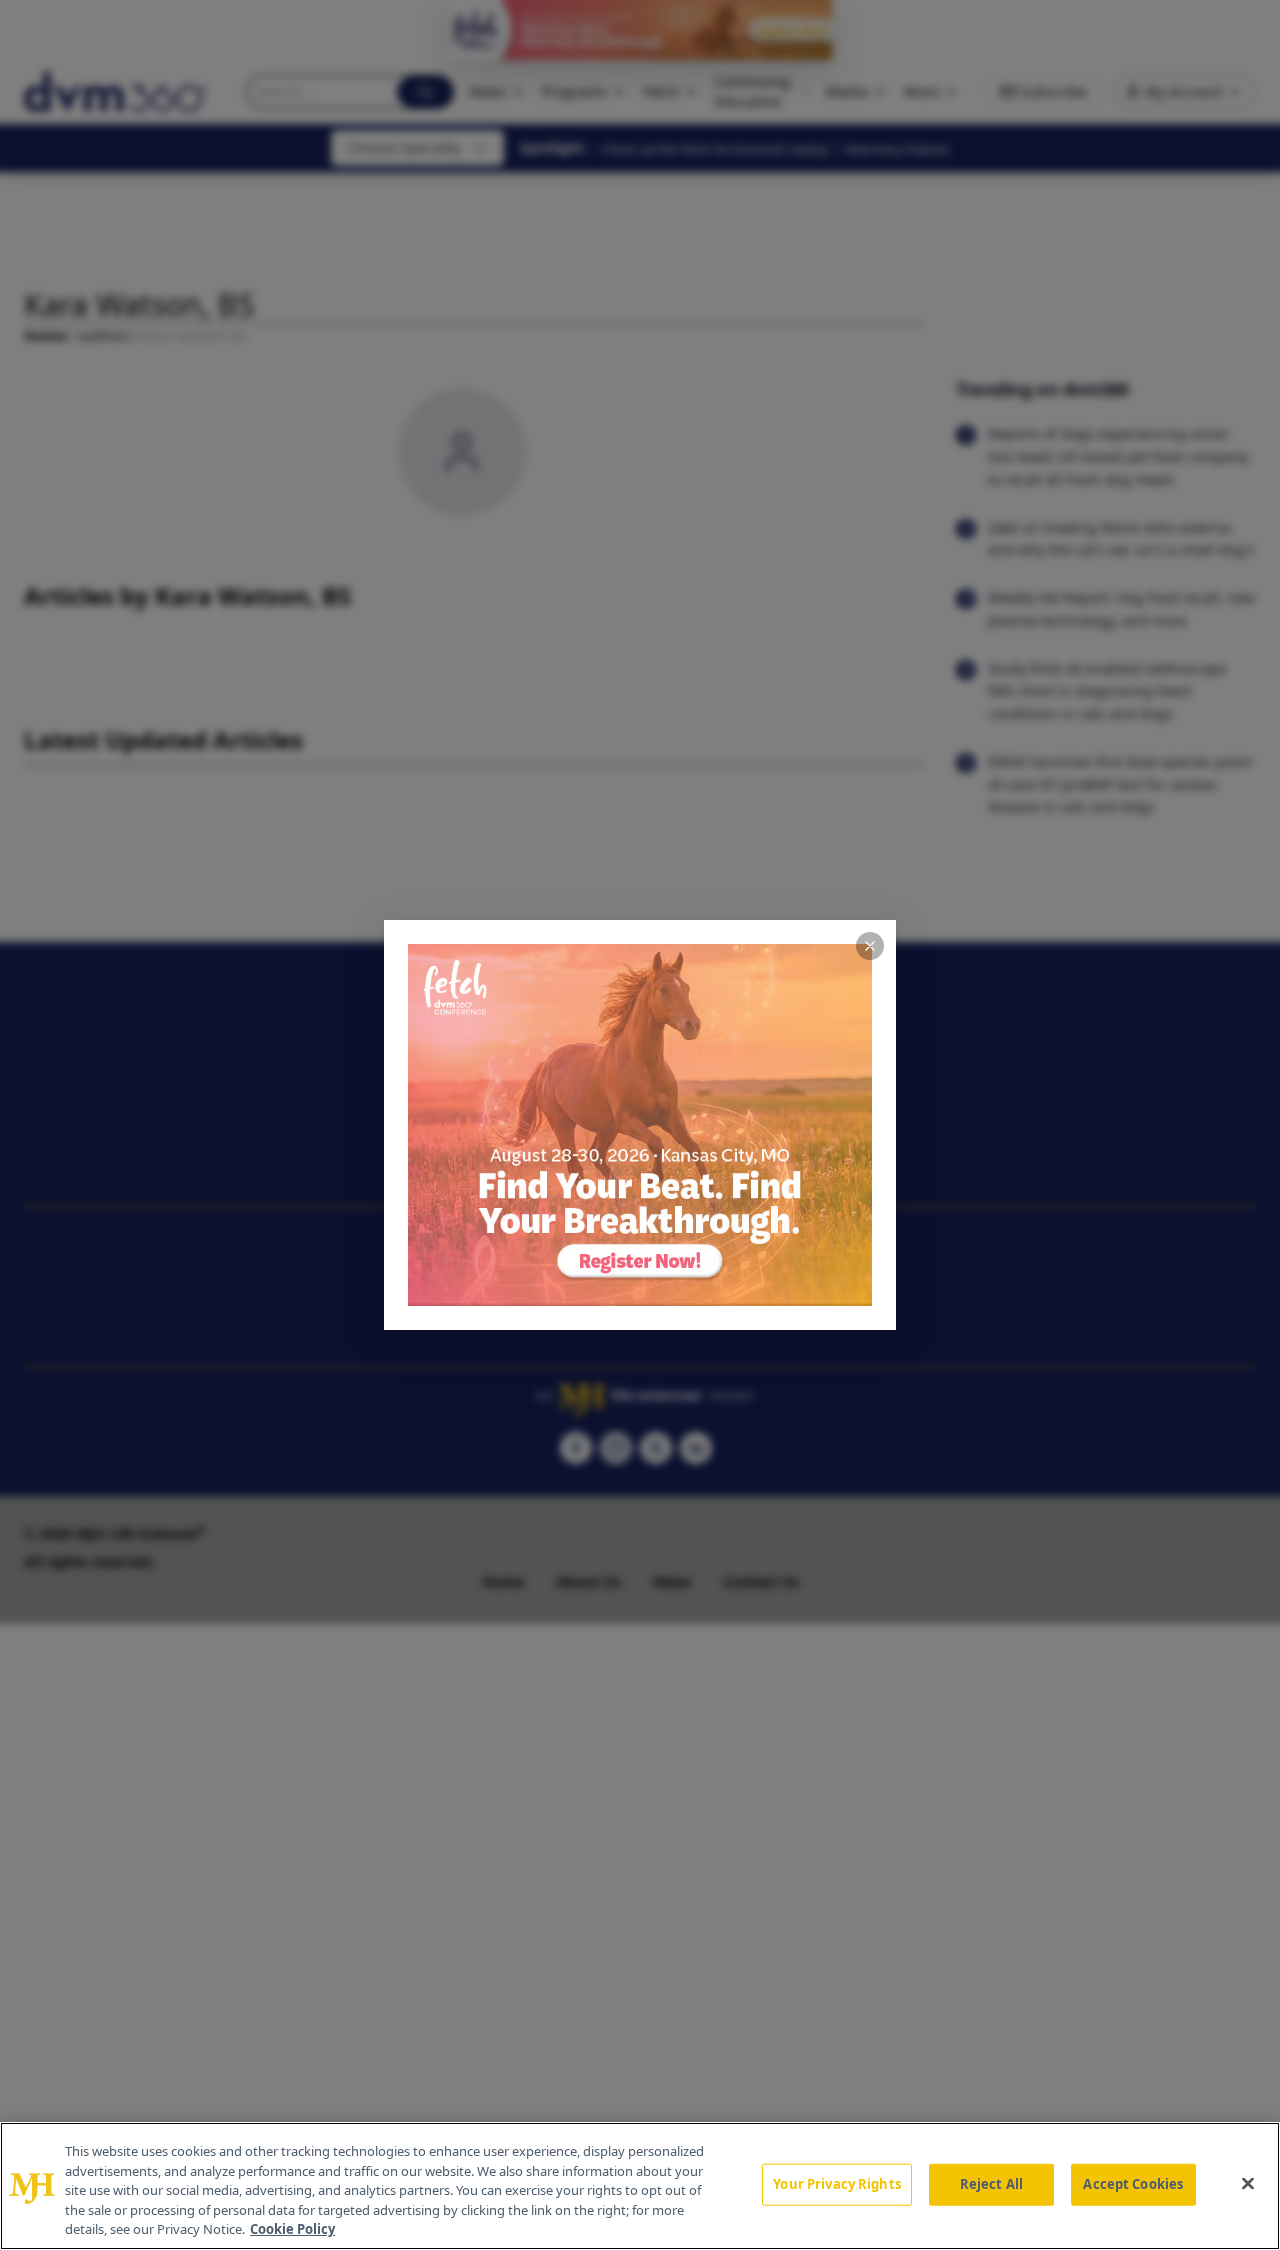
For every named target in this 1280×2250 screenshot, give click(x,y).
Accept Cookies (1133, 2184)
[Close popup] (870, 946)
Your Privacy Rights (836, 2184)
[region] (640, 2186)
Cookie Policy (292, 2229)
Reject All (991, 2184)
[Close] (1248, 2184)
